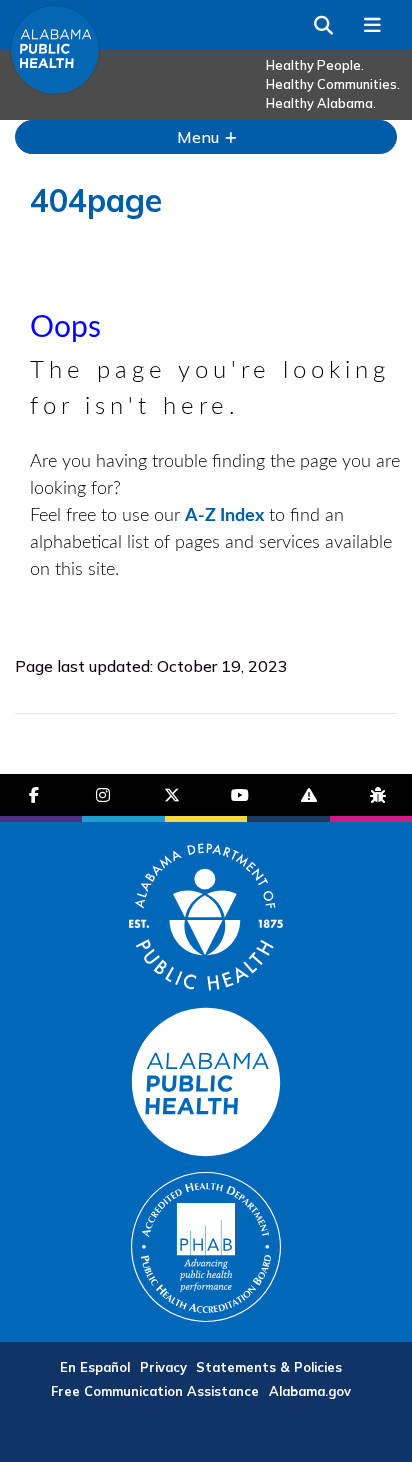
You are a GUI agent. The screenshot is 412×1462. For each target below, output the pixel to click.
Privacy (163, 1367)
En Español (95, 1367)
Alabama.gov (310, 1391)
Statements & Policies (269, 1367)
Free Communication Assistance (155, 1391)
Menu (200, 137)
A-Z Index (224, 516)
